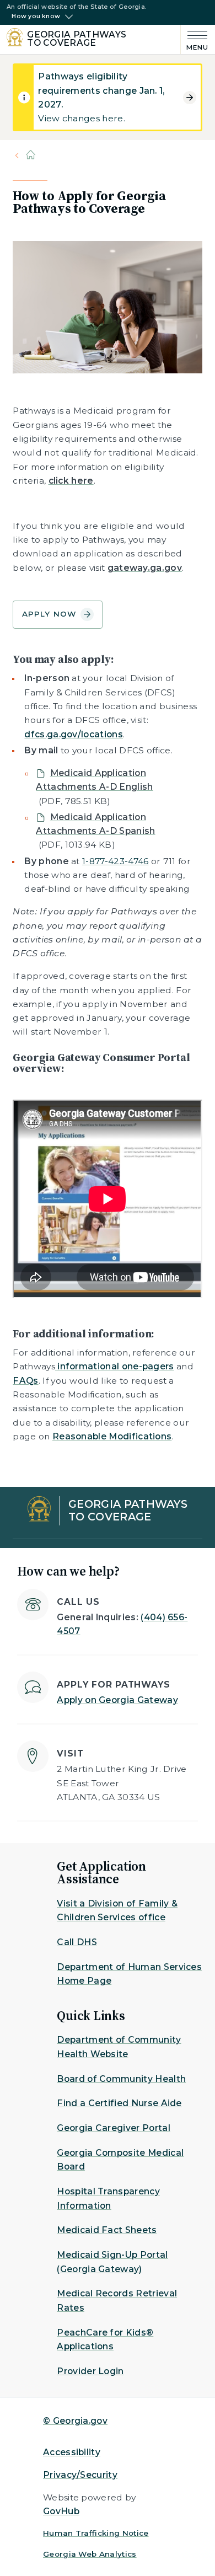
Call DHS (77, 1942)
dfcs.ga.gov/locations (74, 734)
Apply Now (49, 614)
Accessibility (72, 2452)
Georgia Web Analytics (90, 2554)
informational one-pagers (115, 1366)
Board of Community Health (121, 2079)
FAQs (25, 1381)
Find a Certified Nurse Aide (119, 2103)
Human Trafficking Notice (96, 2533)
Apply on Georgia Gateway (117, 1700)
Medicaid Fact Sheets (107, 2230)
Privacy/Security (80, 2475)
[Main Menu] (195, 39)
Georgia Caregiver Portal (114, 2128)
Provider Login (90, 2371)
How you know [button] (36, 17)
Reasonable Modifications (112, 1436)
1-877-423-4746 (115, 861)
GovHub (61, 2511)
